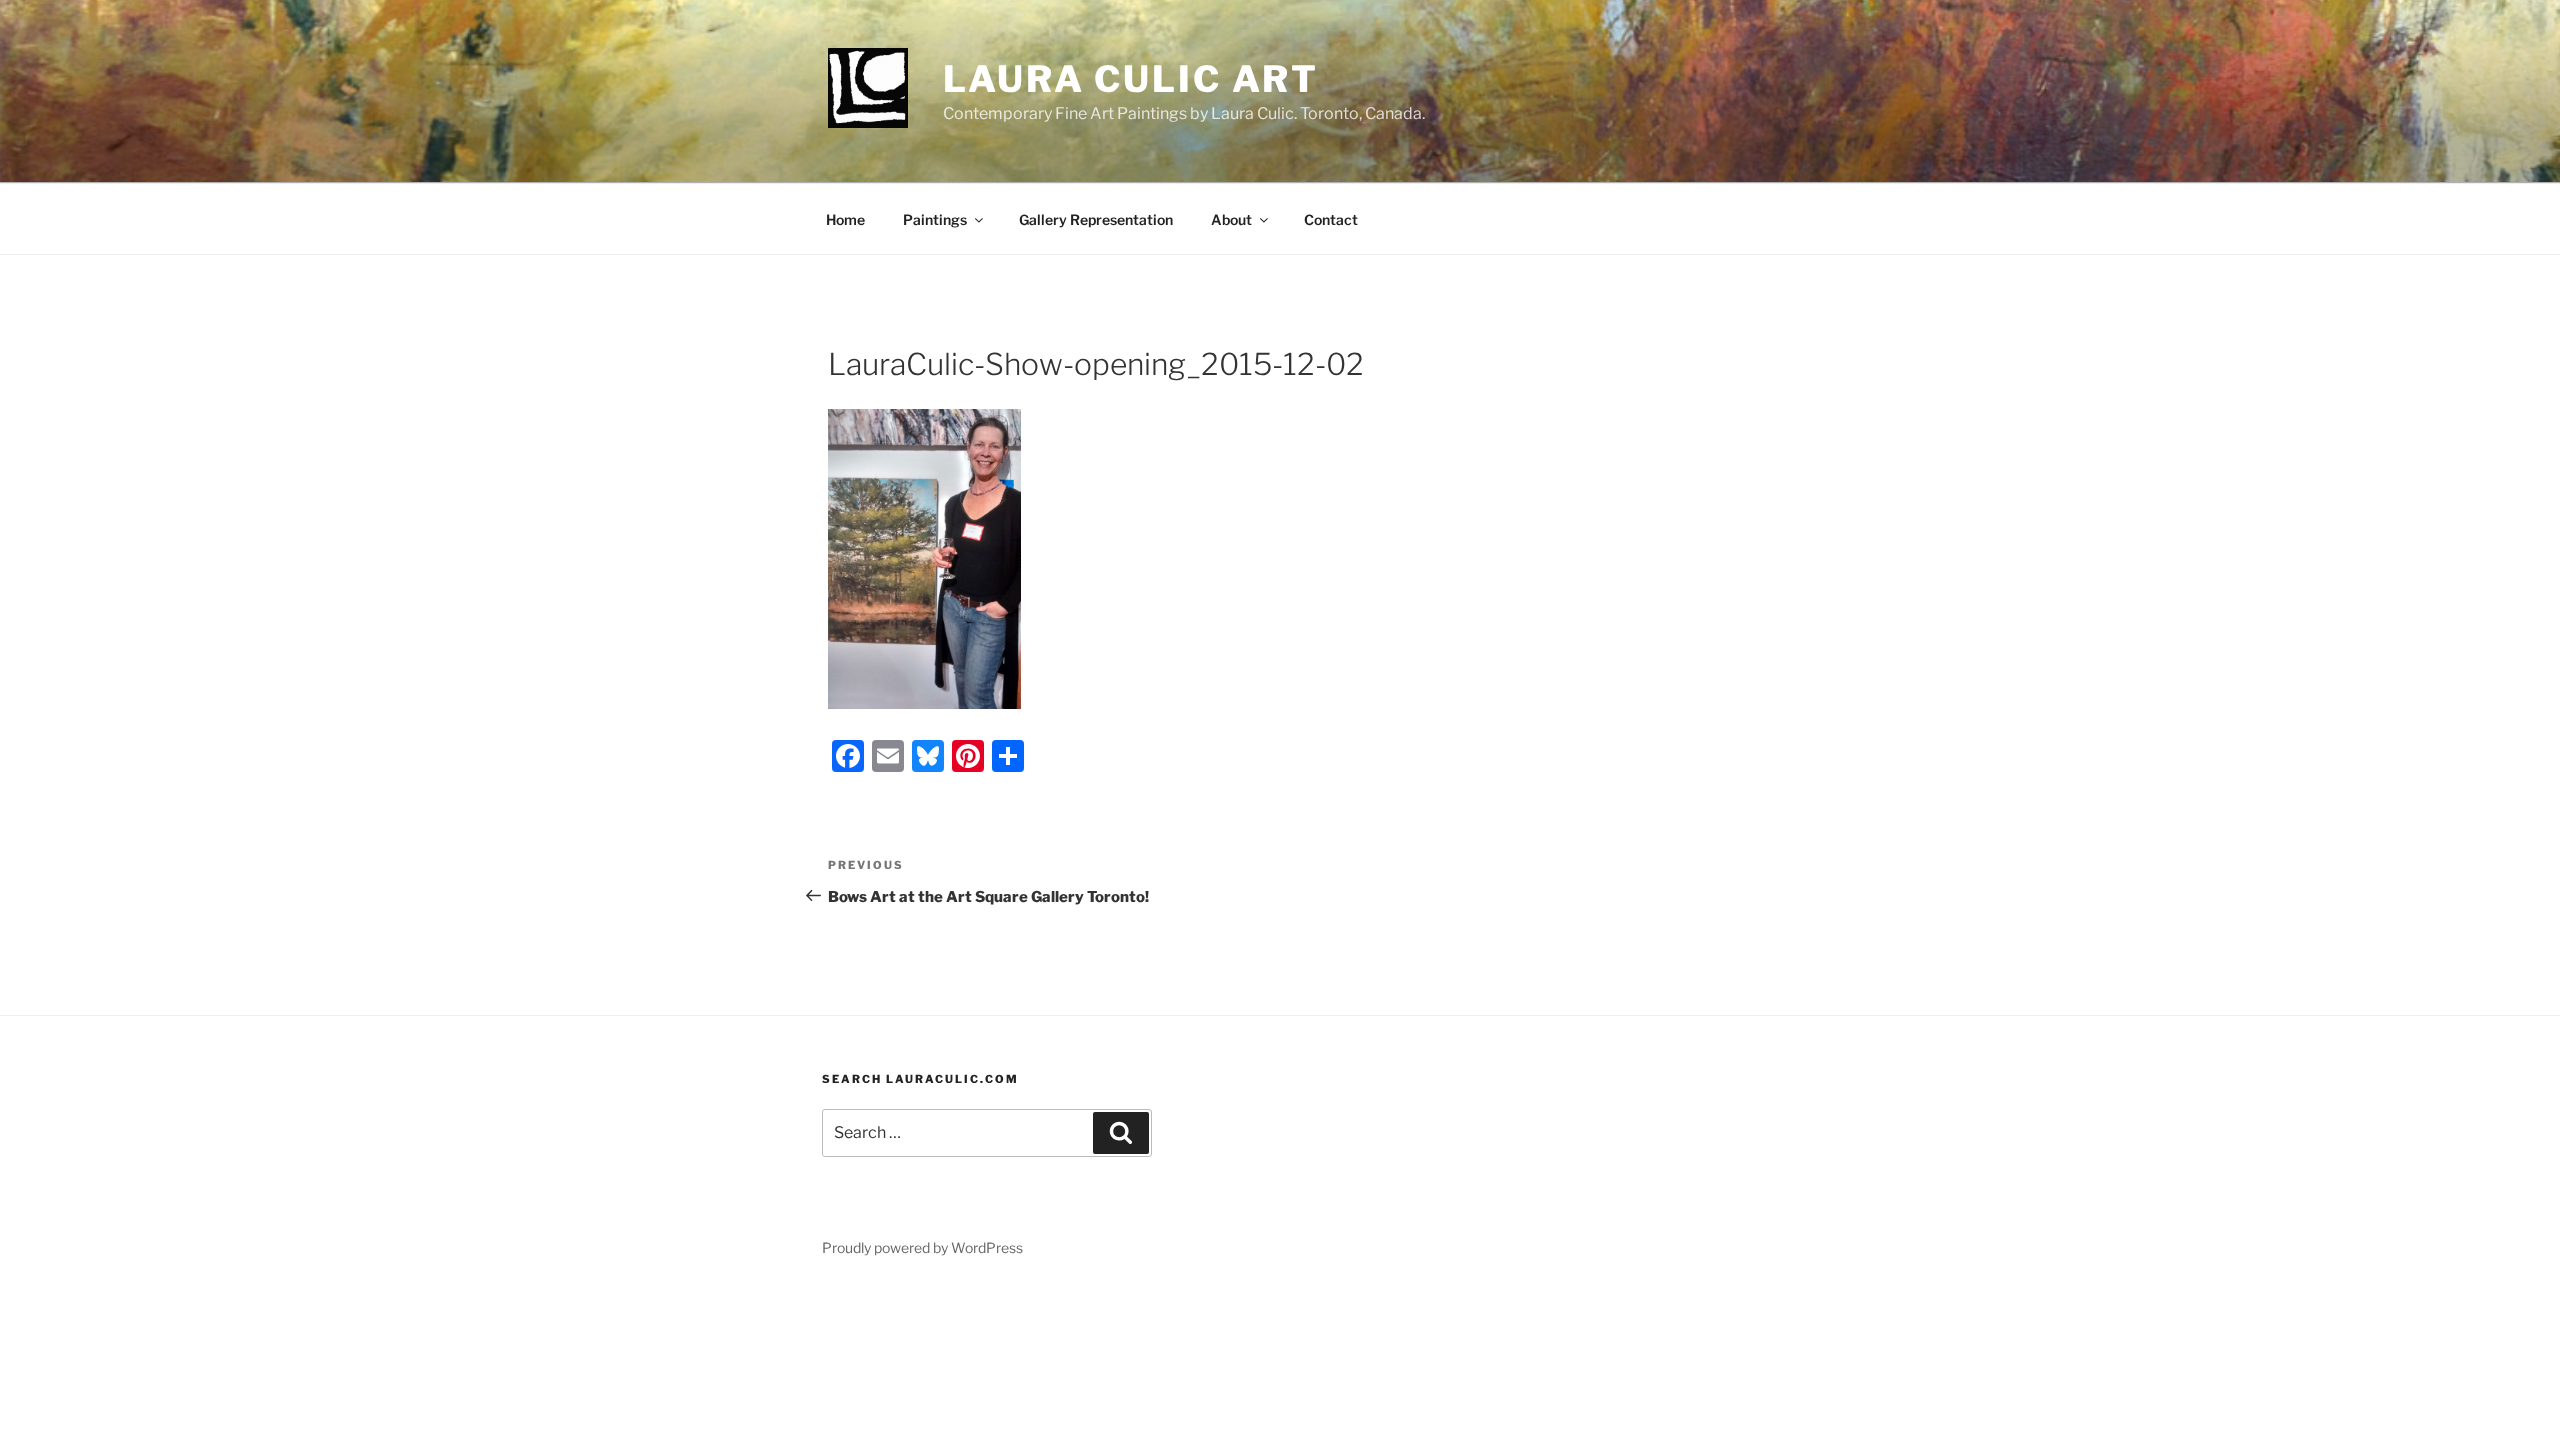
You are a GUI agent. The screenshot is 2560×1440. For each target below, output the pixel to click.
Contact (1331, 219)
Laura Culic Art (1131, 79)
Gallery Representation (1096, 219)
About (1231, 219)
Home (845, 219)
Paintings (935, 219)
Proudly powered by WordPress (922, 1247)
